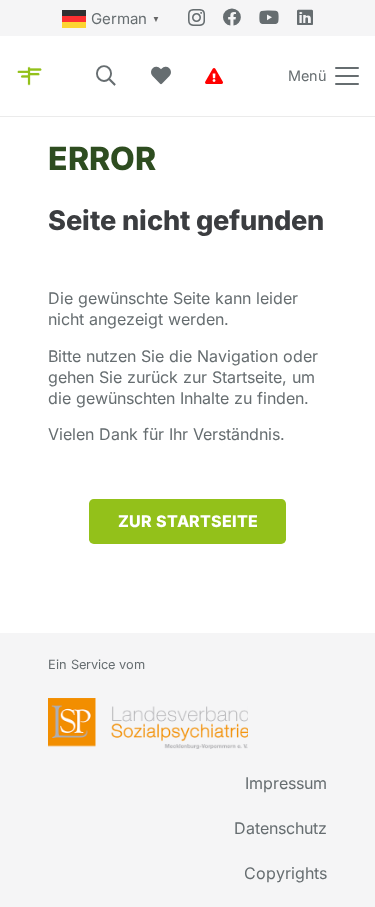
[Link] (214, 76)
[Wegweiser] (29, 76)
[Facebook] (232, 17)
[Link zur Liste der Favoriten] (161, 76)
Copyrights (285, 873)
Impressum (286, 783)
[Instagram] (196, 18)
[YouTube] (269, 17)
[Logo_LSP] (148, 723)
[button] (106, 76)
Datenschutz (280, 828)
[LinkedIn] (305, 17)
